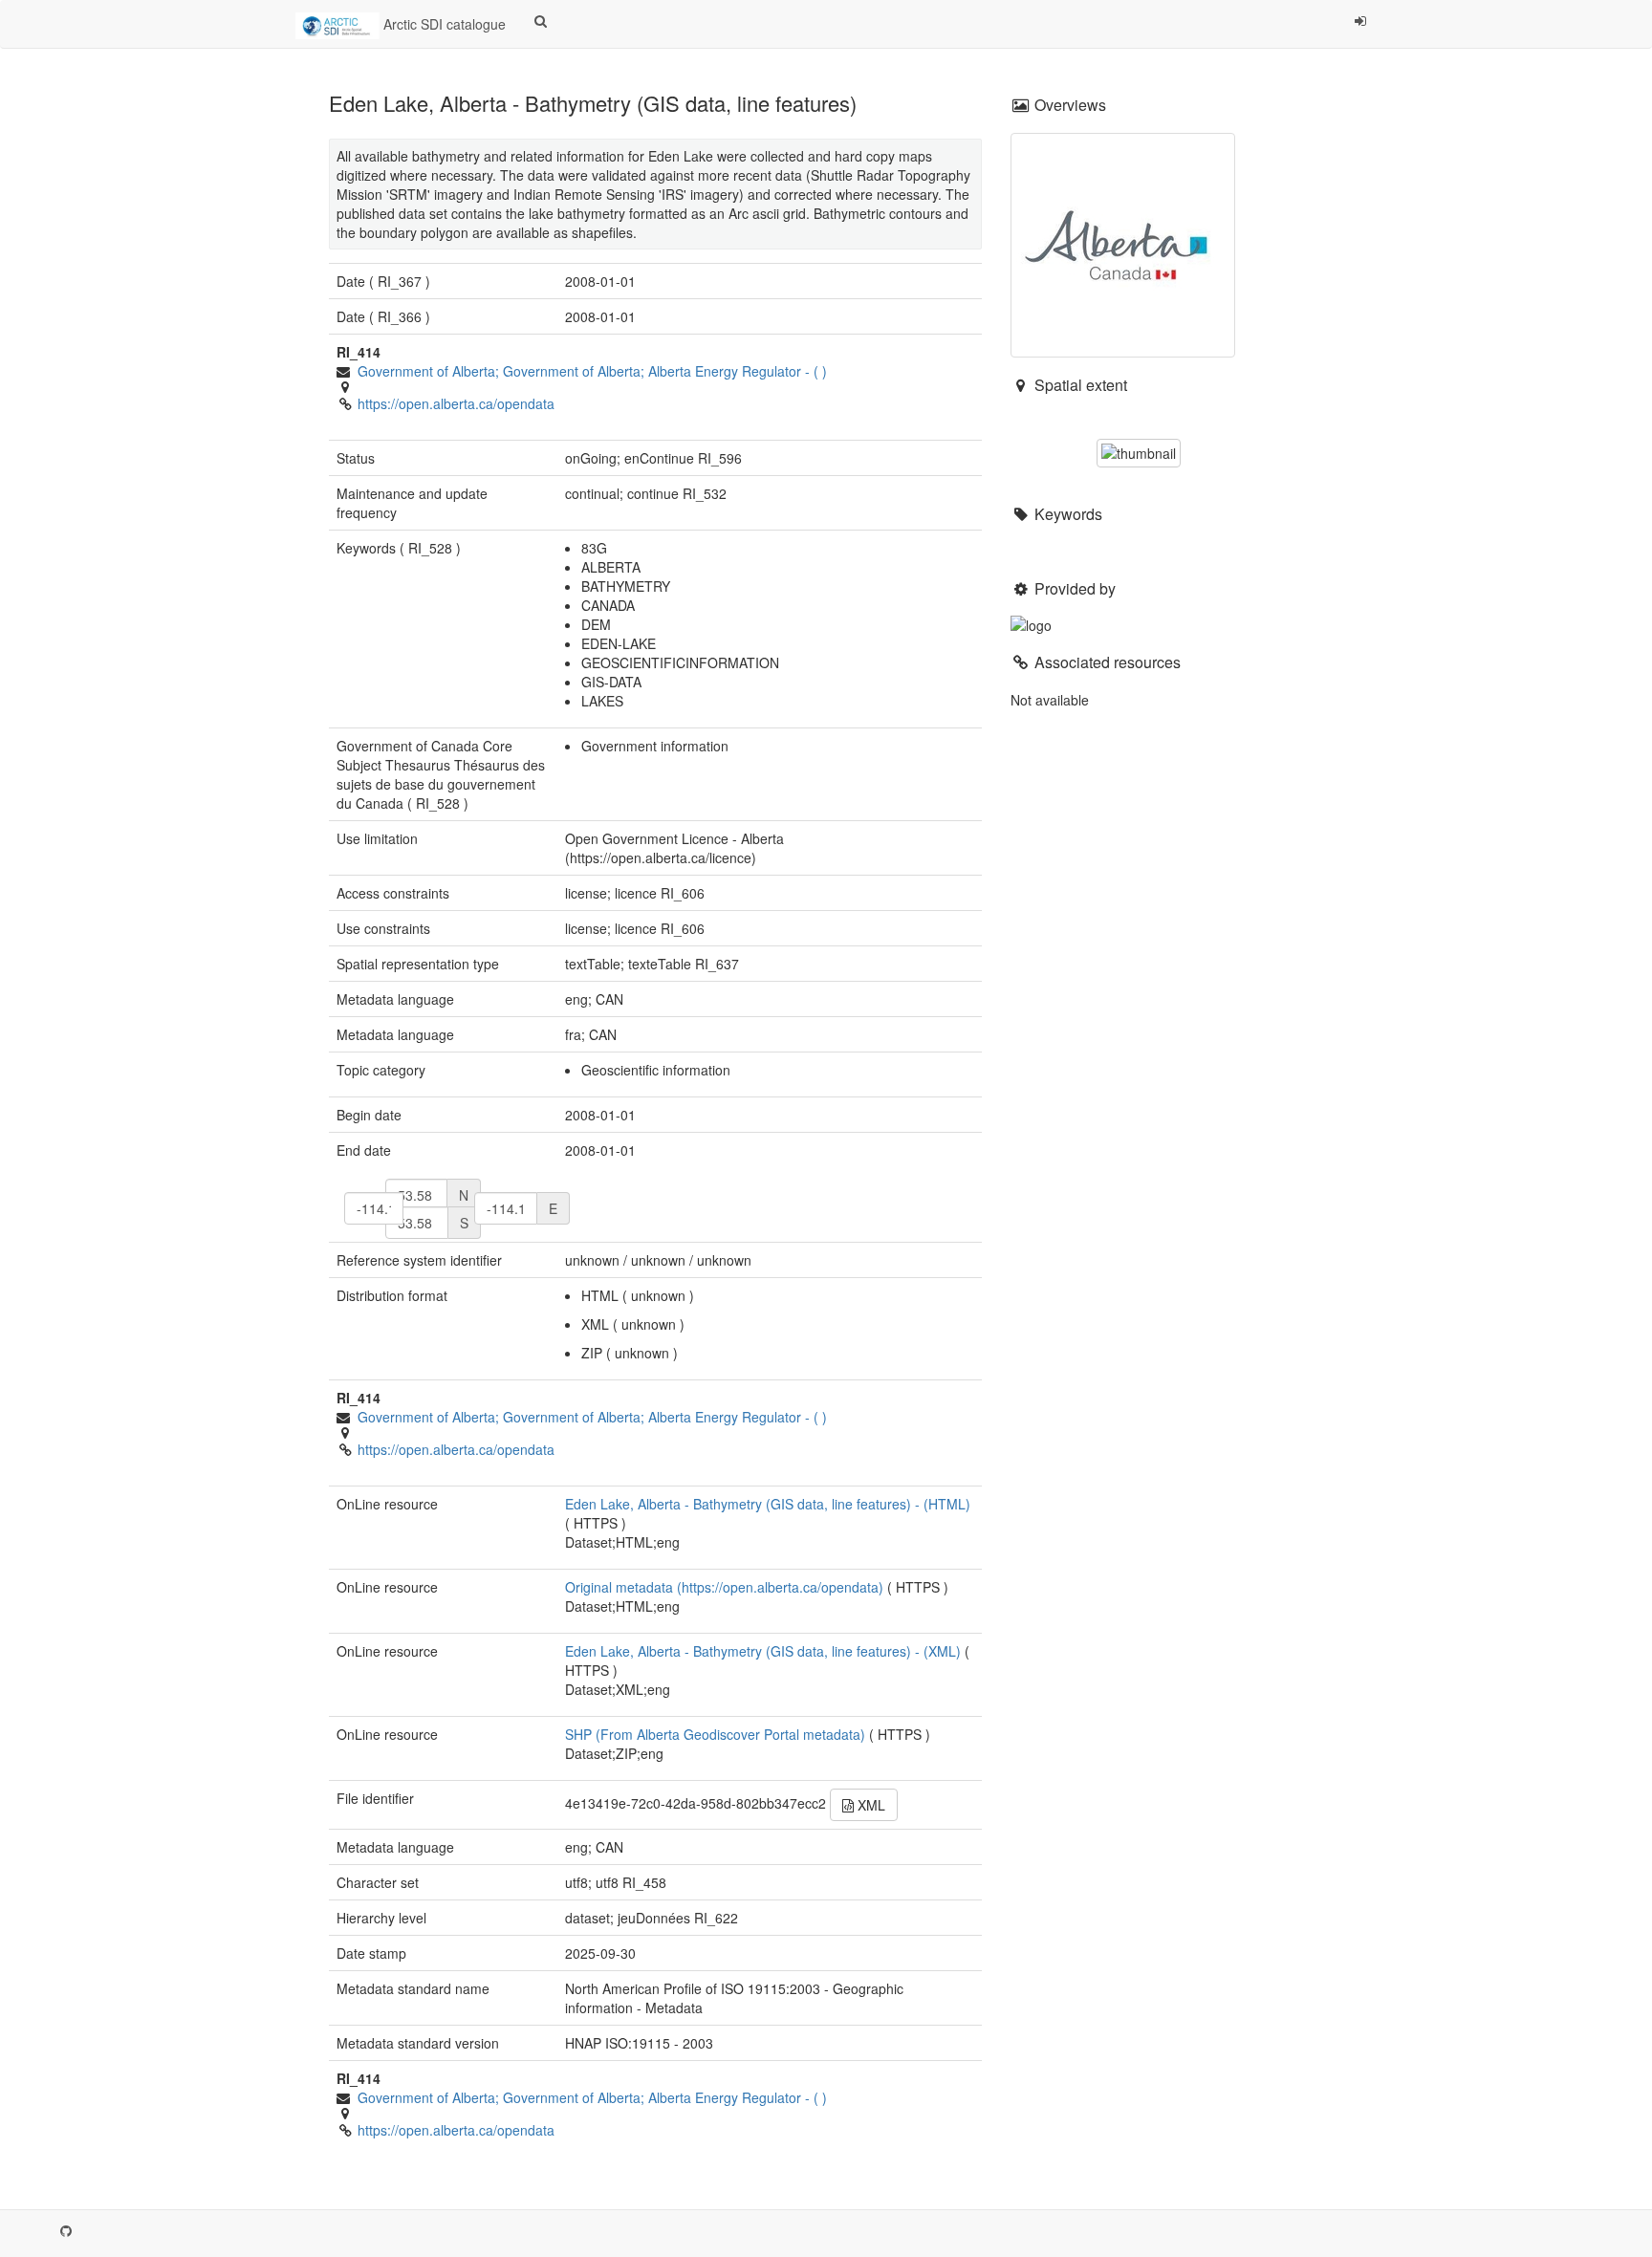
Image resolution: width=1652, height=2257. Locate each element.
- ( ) (592, 371)
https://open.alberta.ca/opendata (456, 403)
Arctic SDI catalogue (443, 24)
